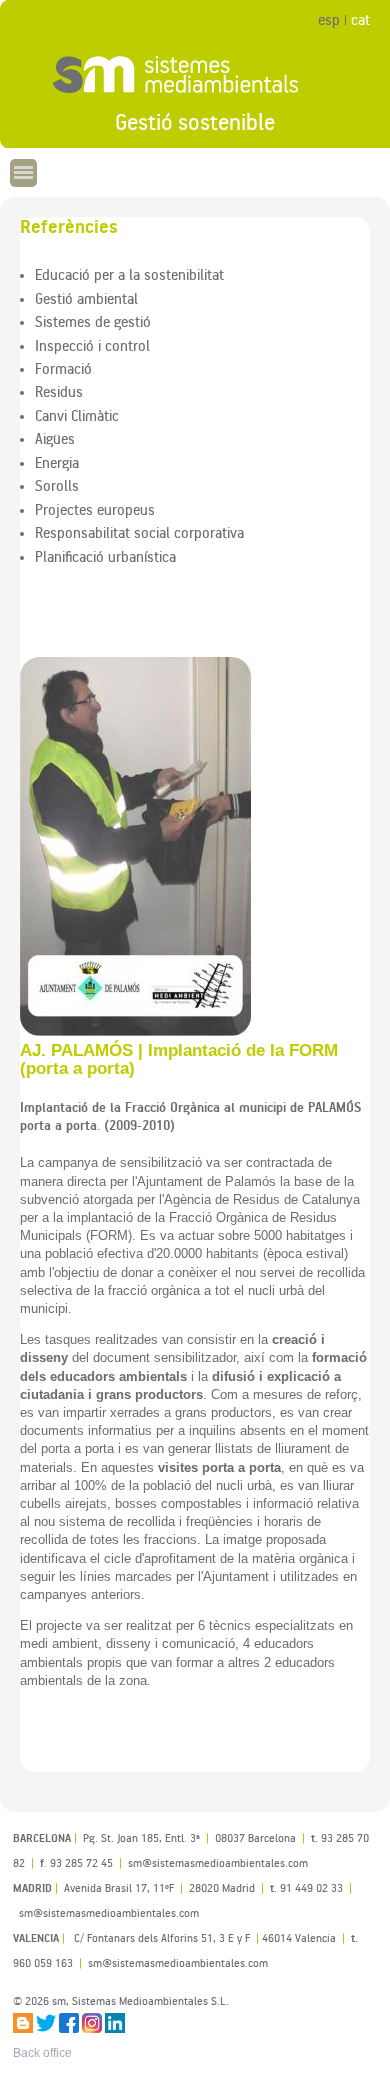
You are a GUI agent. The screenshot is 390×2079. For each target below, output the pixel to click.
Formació (63, 368)
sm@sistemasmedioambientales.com (178, 1962)
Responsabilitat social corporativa (139, 532)
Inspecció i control (92, 345)
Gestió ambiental (86, 298)
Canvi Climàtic (77, 415)
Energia (57, 462)
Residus (59, 391)
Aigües (55, 438)
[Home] (195, 75)
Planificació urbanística (105, 556)
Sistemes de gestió (93, 321)
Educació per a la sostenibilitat (129, 274)
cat (360, 19)
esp (329, 19)
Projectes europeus (95, 509)
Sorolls (57, 485)
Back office (42, 2053)
